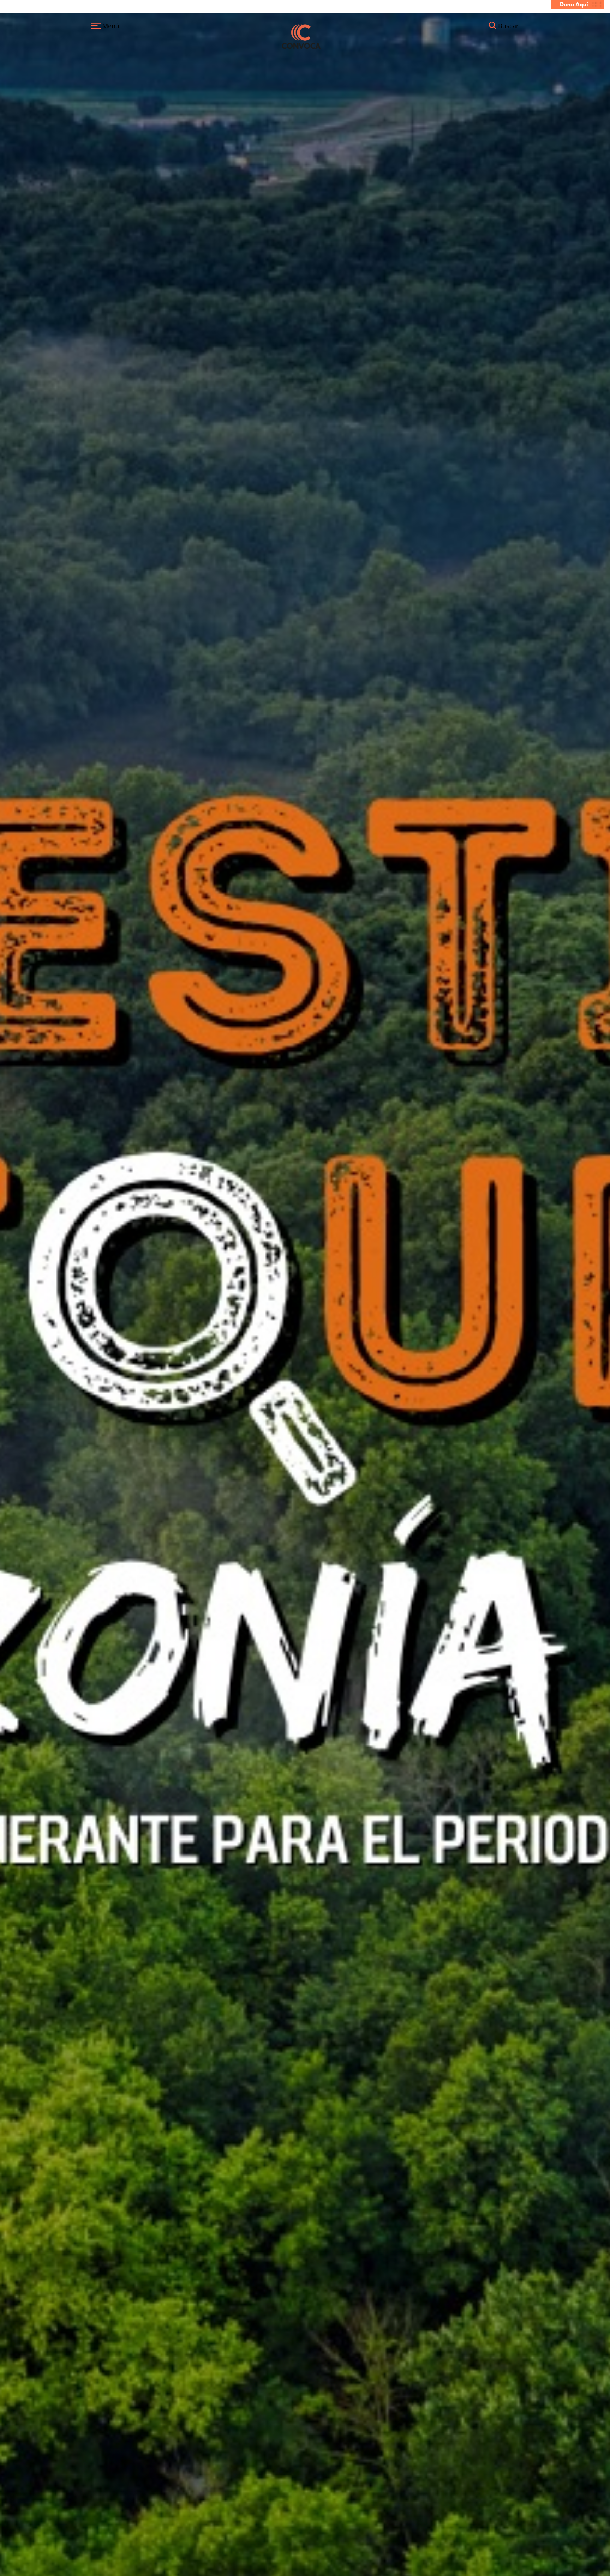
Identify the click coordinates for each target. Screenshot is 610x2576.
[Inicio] (301, 36)
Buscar (508, 26)
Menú (110, 26)
